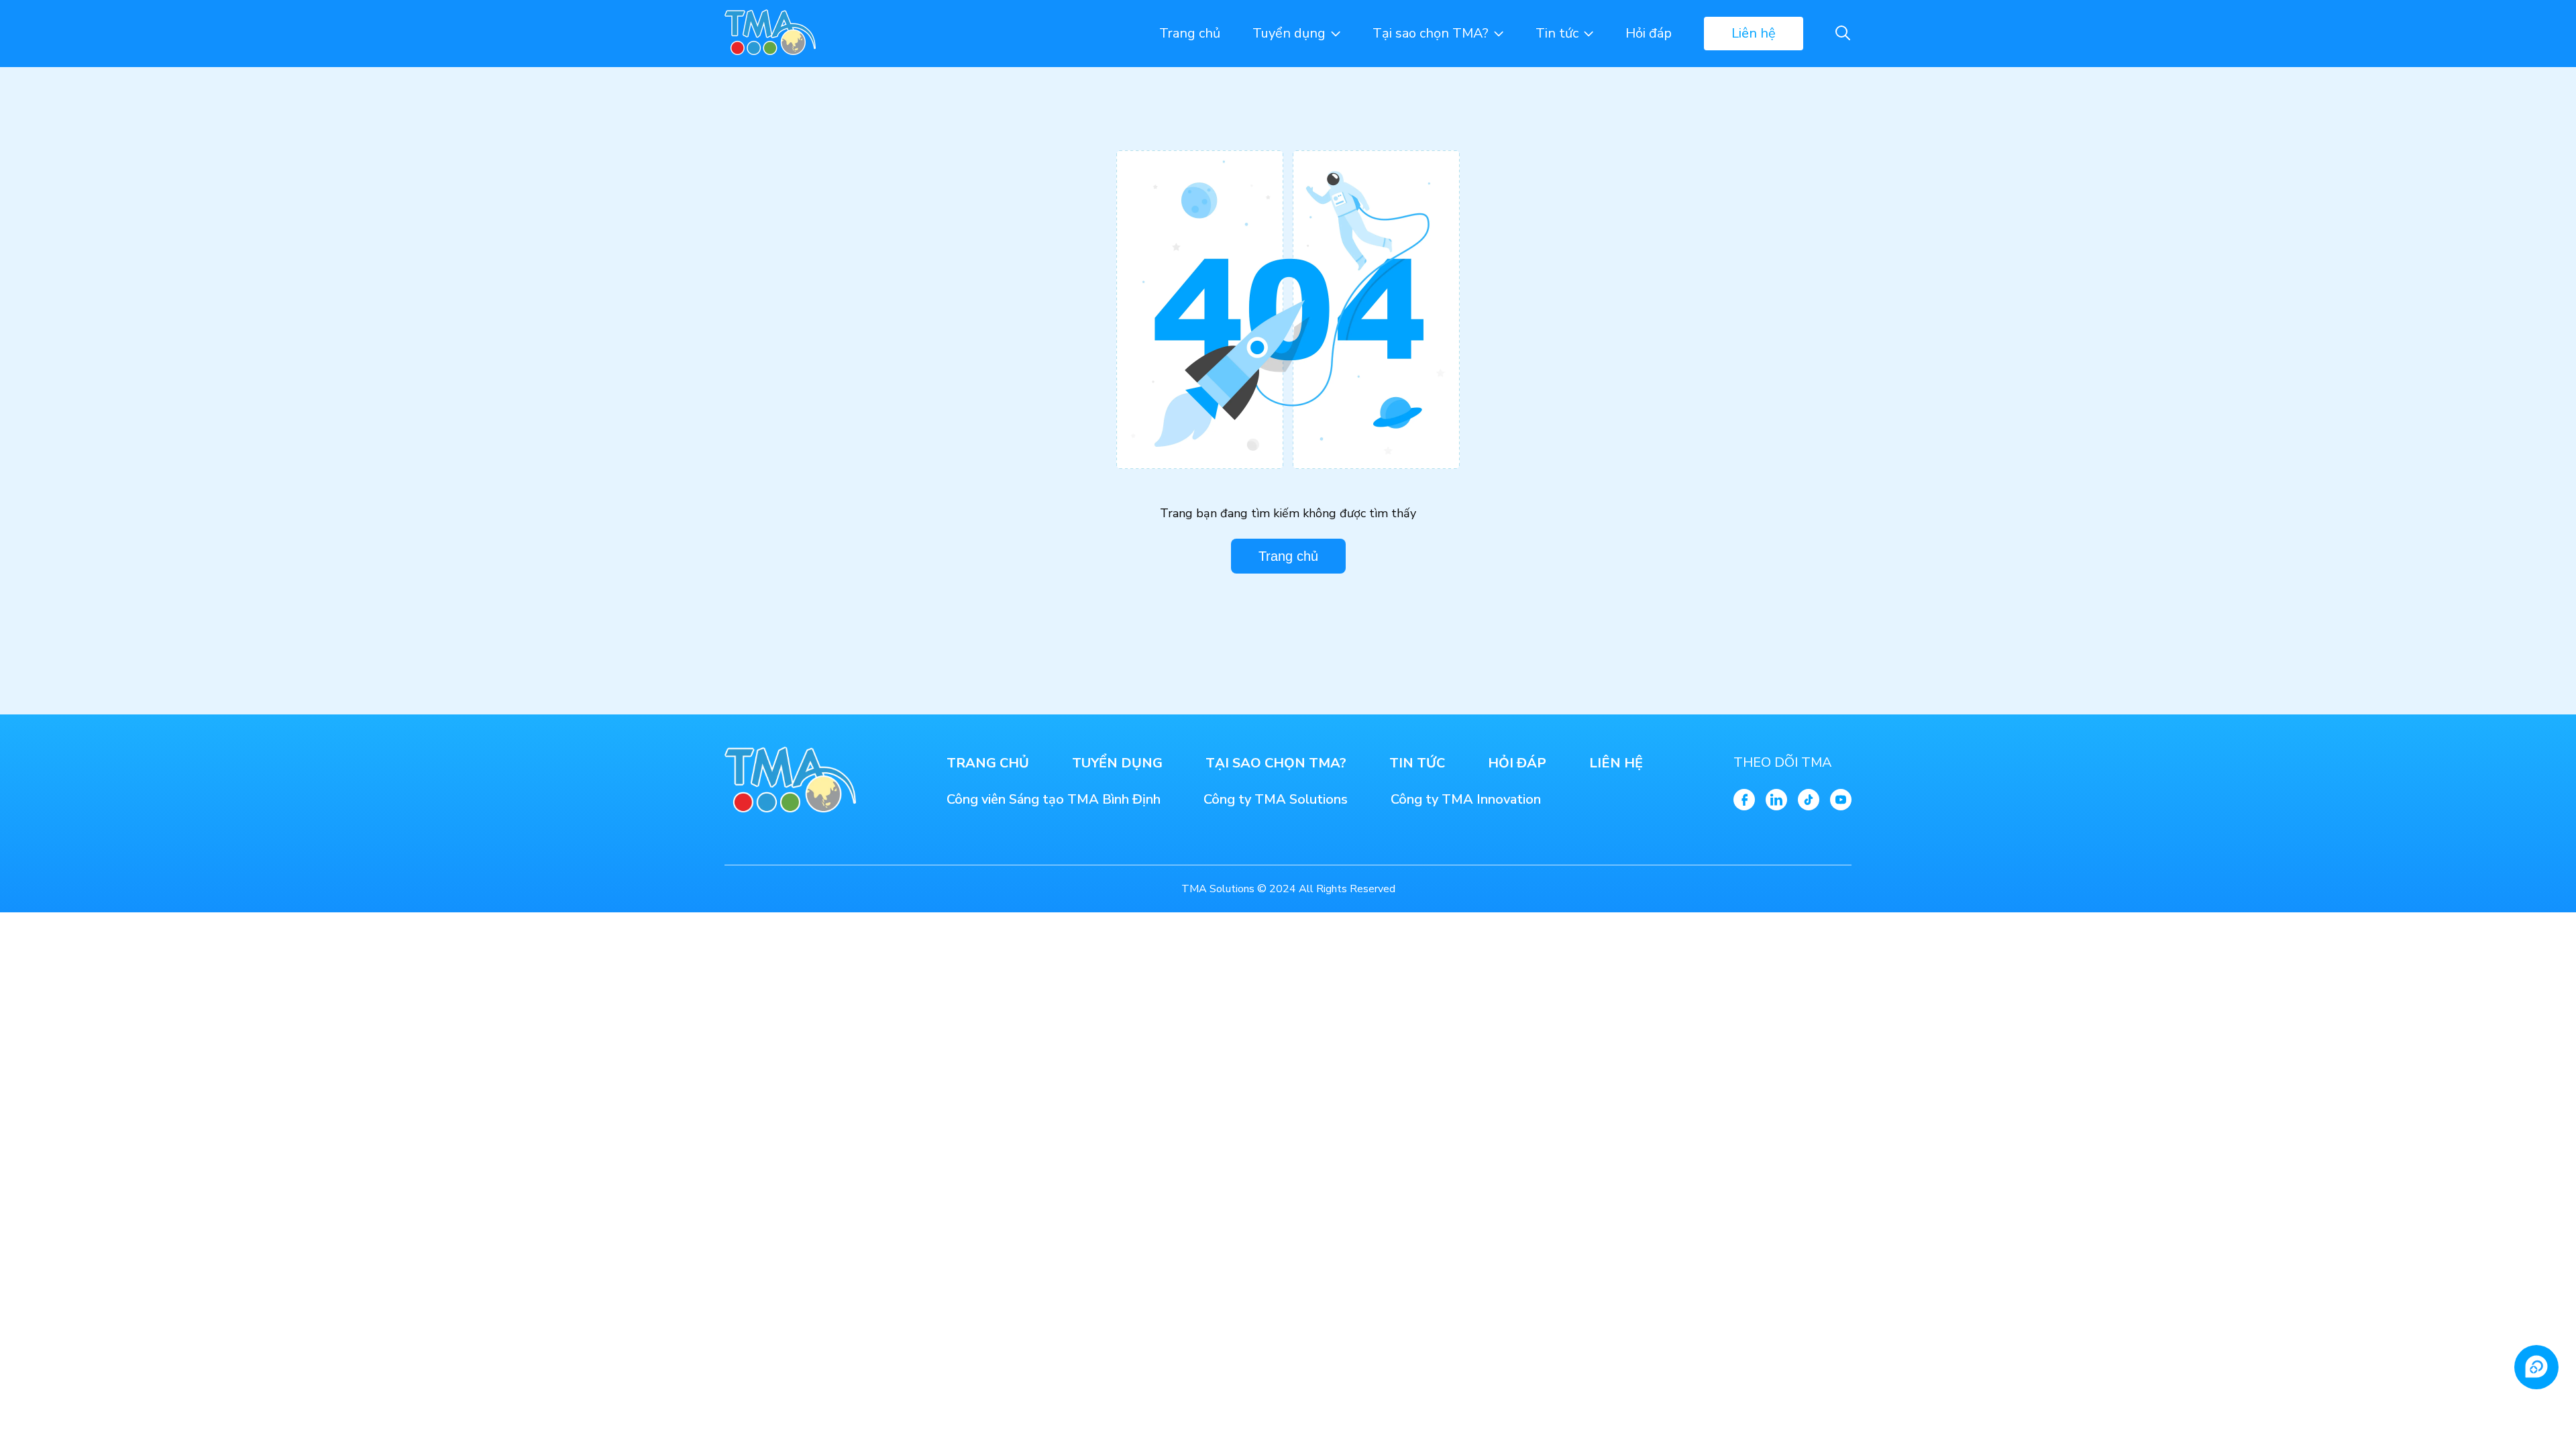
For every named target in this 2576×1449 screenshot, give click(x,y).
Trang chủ (1190, 33)
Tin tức (1557, 33)
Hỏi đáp (1649, 33)
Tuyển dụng (1289, 33)
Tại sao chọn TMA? (1431, 33)
